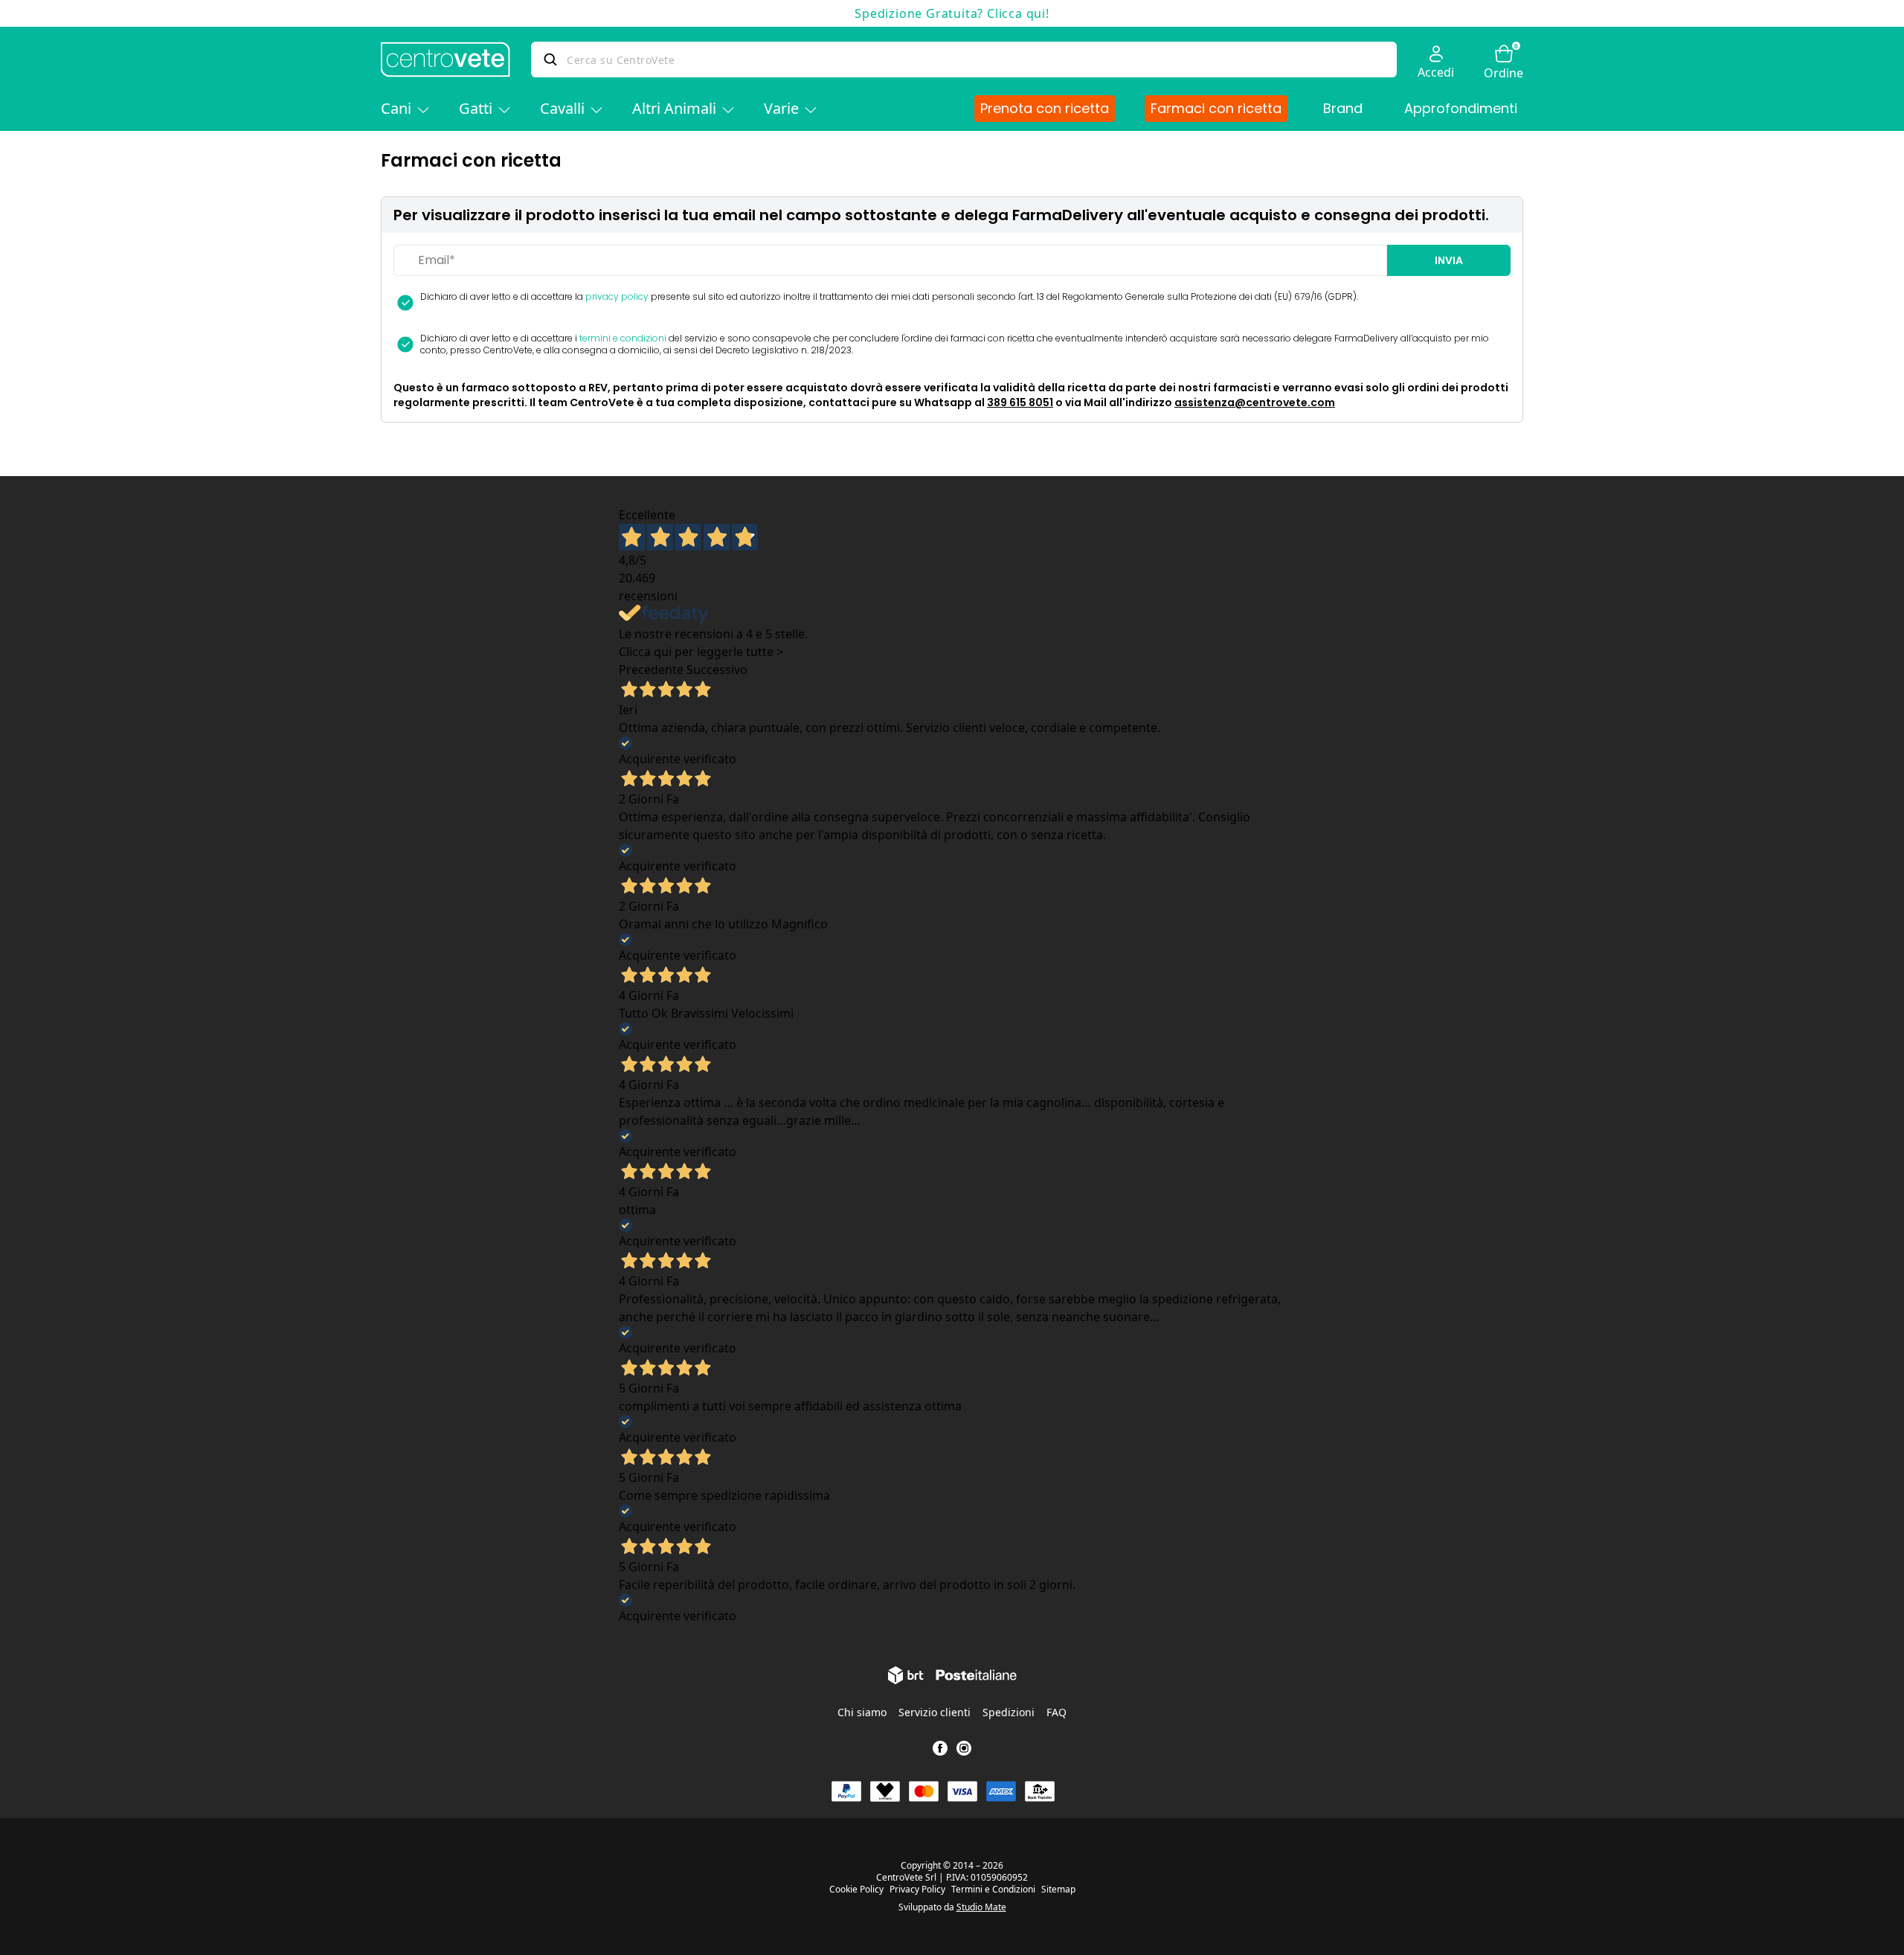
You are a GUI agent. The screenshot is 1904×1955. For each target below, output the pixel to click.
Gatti (476, 108)
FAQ (1056, 1712)
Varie (781, 108)
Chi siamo (862, 1712)
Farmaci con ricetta (1216, 108)
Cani (396, 108)
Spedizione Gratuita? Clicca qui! (952, 13)
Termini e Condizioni (993, 1890)
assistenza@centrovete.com (1255, 402)
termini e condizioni (623, 338)
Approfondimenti (1461, 108)
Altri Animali (674, 108)
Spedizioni (1009, 1712)
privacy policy (617, 296)
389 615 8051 (1020, 402)
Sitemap (1058, 1890)
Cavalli (562, 108)
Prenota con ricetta (1045, 108)
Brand (1343, 108)
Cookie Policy (856, 1890)
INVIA (1449, 260)
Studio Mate (981, 1907)
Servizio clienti (935, 1712)
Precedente (651, 670)
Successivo (717, 670)
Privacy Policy (917, 1890)
